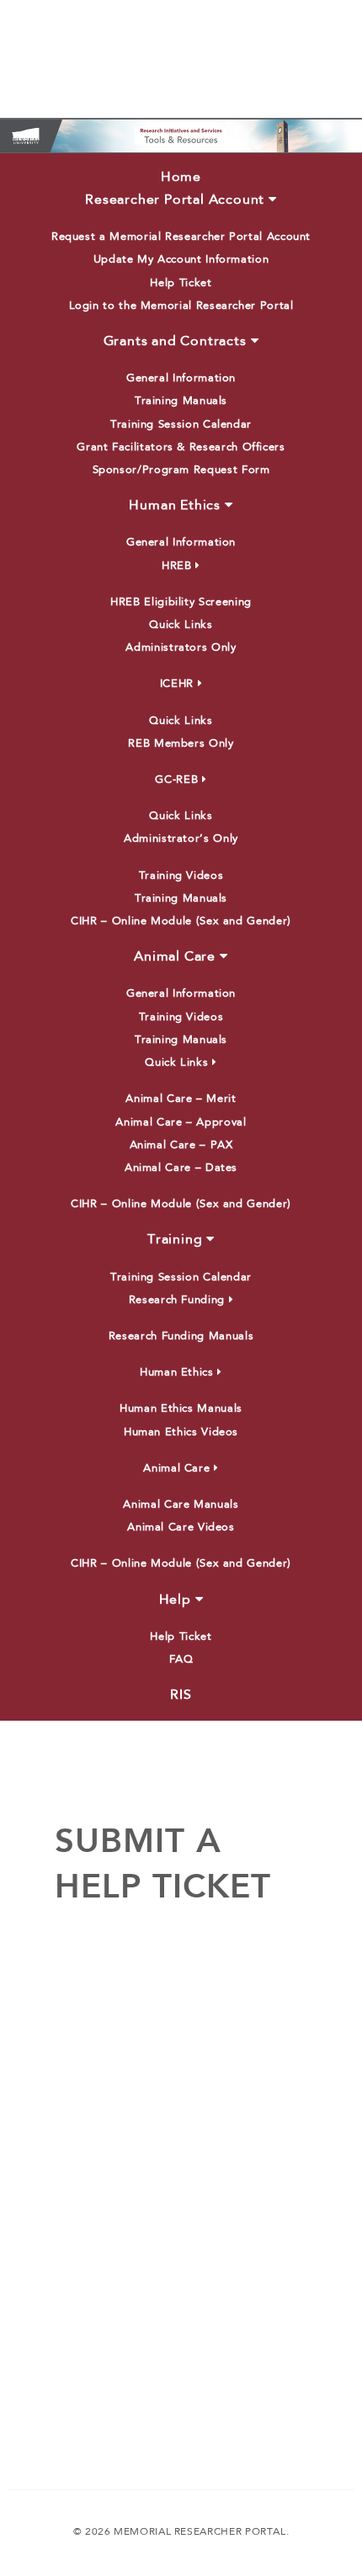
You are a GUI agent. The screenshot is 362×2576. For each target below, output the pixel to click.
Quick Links (181, 625)
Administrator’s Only (181, 839)
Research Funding (177, 1300)
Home (181, 178)
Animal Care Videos (181, 1528)
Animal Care (175, 957)
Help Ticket (181, 283)
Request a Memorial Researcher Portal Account (181, 237)
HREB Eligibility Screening (181, 602)
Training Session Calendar (181, 425)
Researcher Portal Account (175, 200)
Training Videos (181, 876)
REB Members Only (181, 744)
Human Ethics (175, 506)
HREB (177, 566)
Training (175, 1240)
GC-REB (176, 780)
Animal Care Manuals (181, 1505)
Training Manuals (181, 401)
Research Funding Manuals (181, 1336)
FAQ (181, 1660)
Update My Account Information (181, 260)
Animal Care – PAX (181, 1145)
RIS (181, 1695)
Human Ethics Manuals (181, 1409)
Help (175, 1600)
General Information (181, 378)
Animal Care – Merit (181, 1099)
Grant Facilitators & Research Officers (181, 447)
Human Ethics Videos (181, 1432)
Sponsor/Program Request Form (181, 470)
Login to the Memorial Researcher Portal (181, 306)
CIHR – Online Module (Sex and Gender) (181, 921)
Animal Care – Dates (181, 1168)
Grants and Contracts (175, 342)
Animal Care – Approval (181, 1123)
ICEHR (177, 684)
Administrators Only (181, 648)
